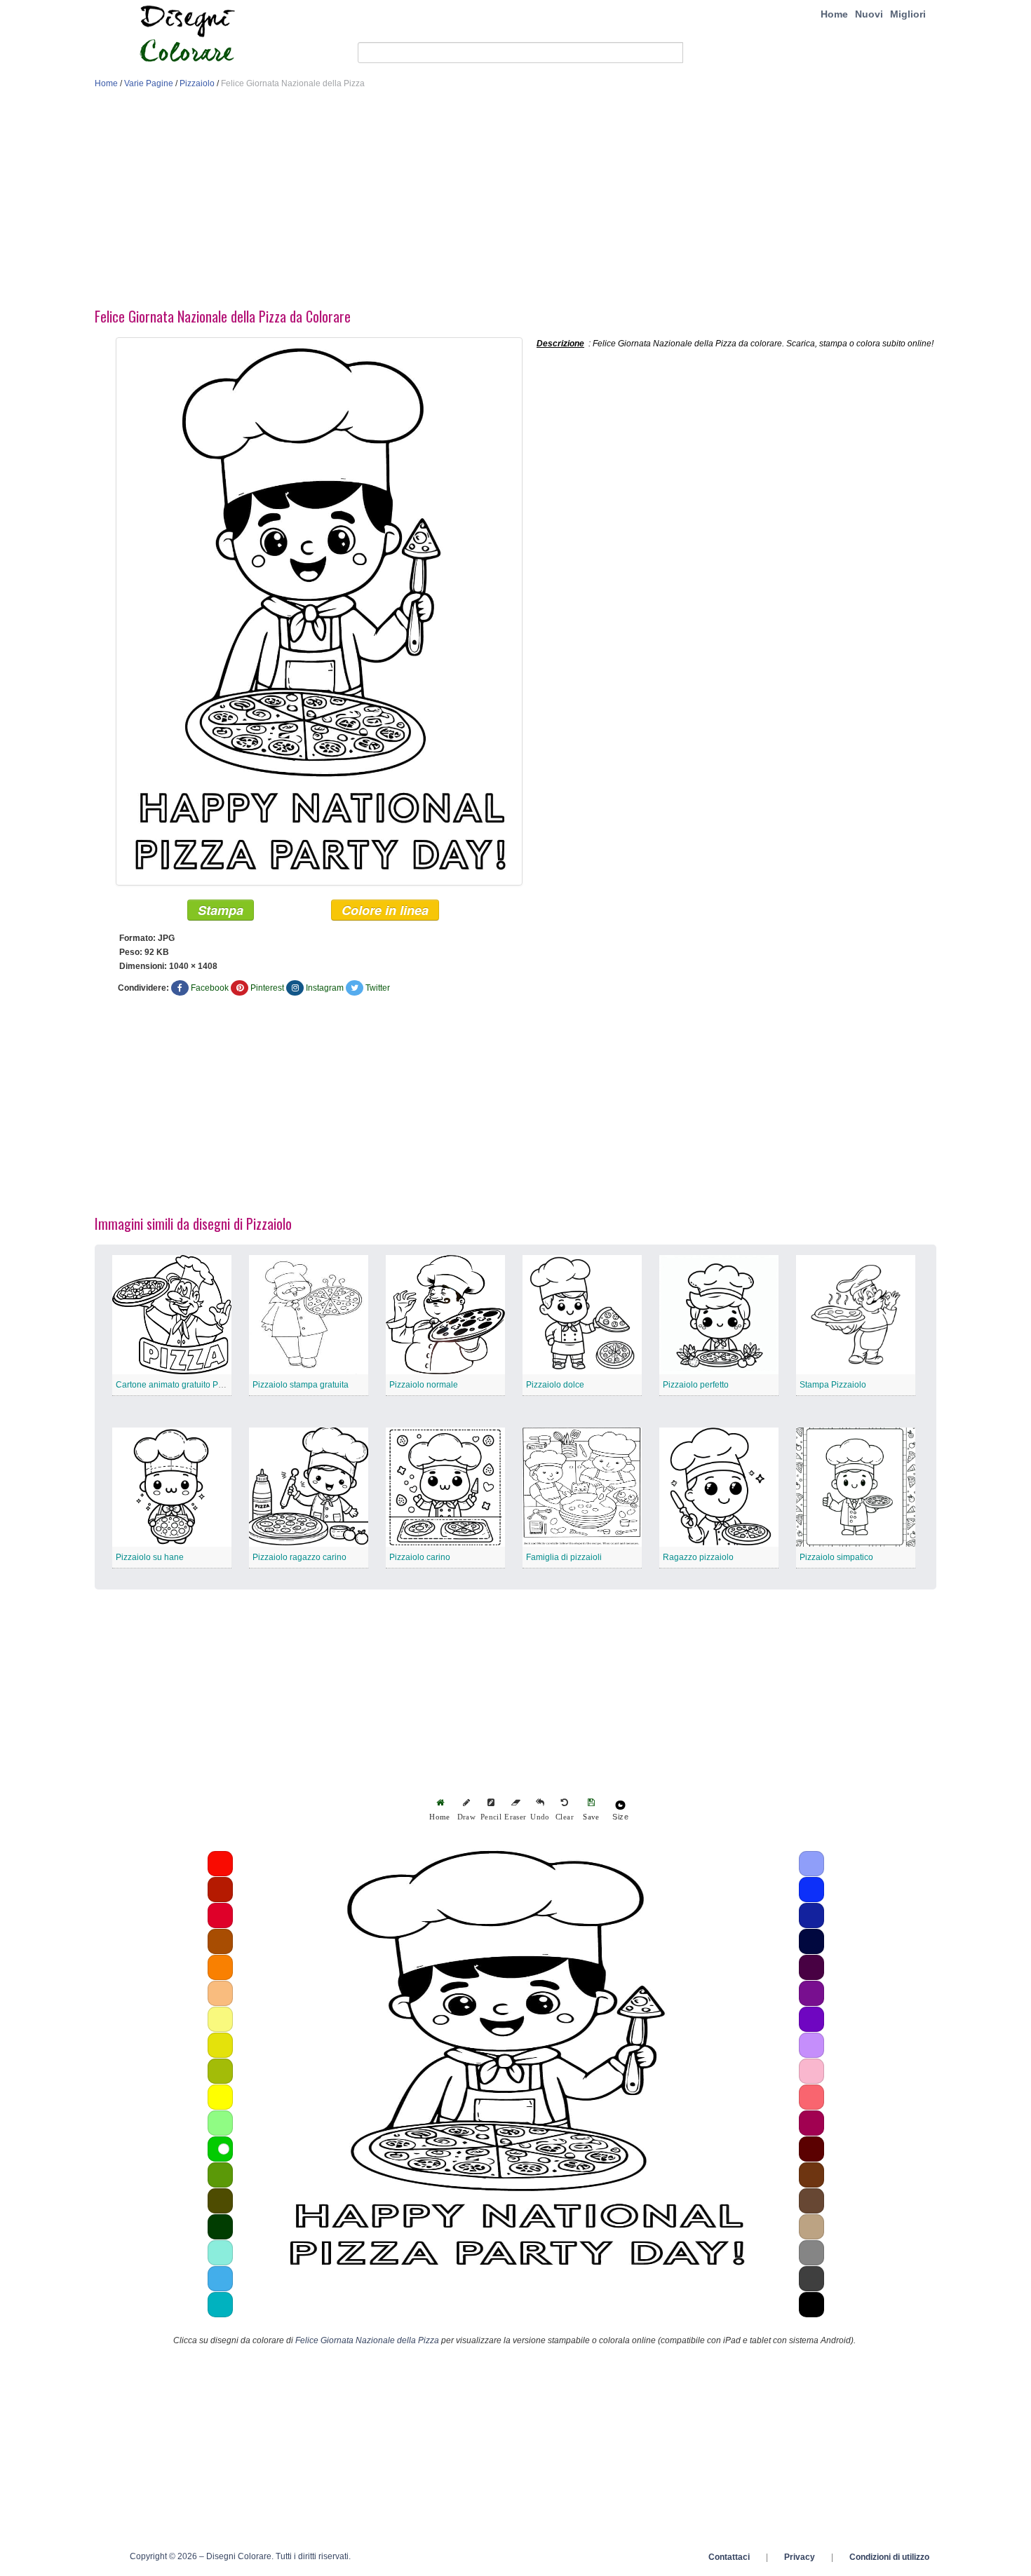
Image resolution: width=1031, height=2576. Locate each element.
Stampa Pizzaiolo (833, 1385)
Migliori (908, 14)
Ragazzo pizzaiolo (698, 1557)
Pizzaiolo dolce (555, 1385)
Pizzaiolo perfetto (696, 1385)
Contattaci (729, 2557)
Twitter (378, 988)
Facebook (210, 988)
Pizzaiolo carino (420, 1557)
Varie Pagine (149, 83)
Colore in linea (385, 910)
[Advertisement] (515, 202)
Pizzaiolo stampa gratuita (301, 1385)
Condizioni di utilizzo (889, 2557)
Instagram (325, 988)
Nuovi (869, 14)
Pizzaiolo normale (424, 1385)
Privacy (800, 2557)
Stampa (221, 910)
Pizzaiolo (197, 83)
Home (834, 14)
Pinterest (267, 988)
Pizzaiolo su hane (150, 1557)
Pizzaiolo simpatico (836, 1557)
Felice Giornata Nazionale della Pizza (367, 2340)
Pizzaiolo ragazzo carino (299, 1557)
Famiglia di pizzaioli (564, 1557)
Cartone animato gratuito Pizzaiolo (182, 1385)
